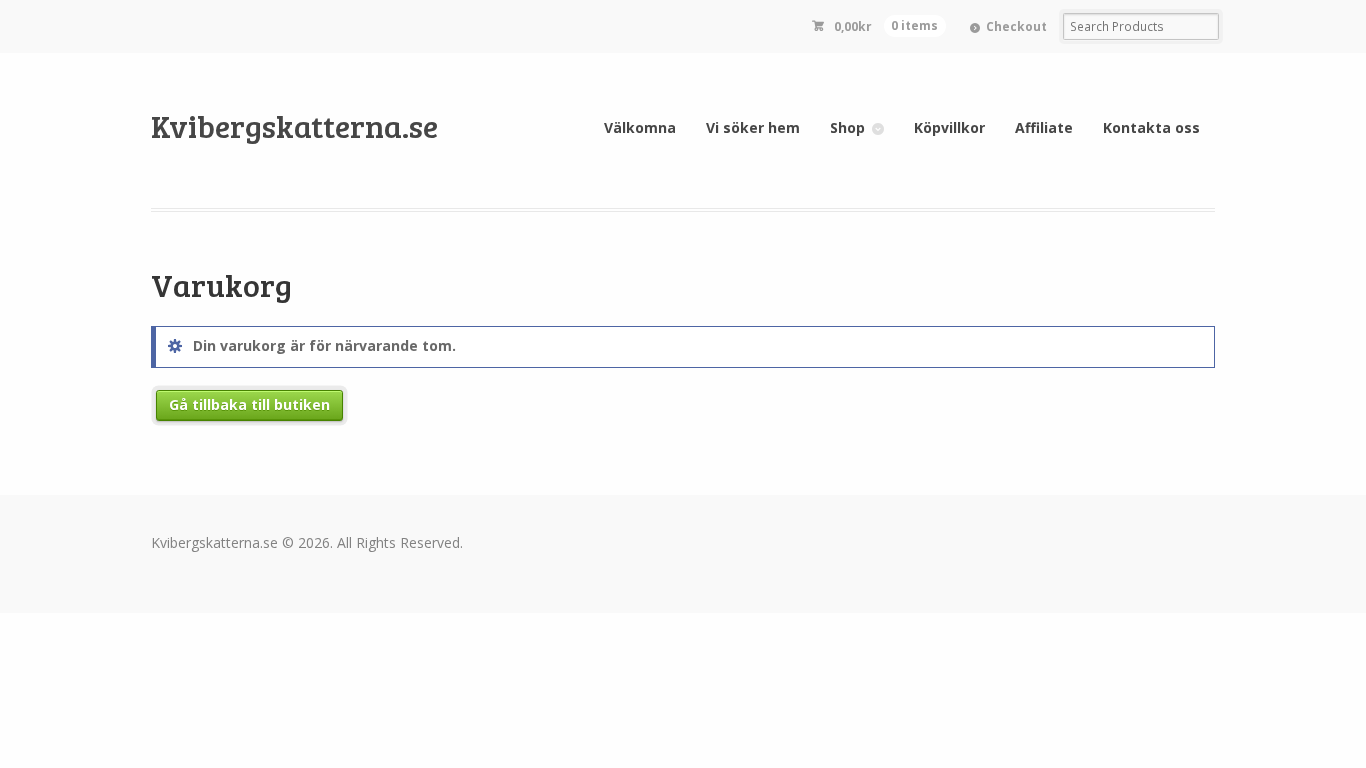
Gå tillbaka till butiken (249, 404)
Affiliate (1044, 127)
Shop (847, 127)
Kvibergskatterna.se (294, 125)
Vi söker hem (753, 127)
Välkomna (640, 127)
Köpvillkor (949, 127)
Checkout (1016, 26)
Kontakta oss (1151, 127)
